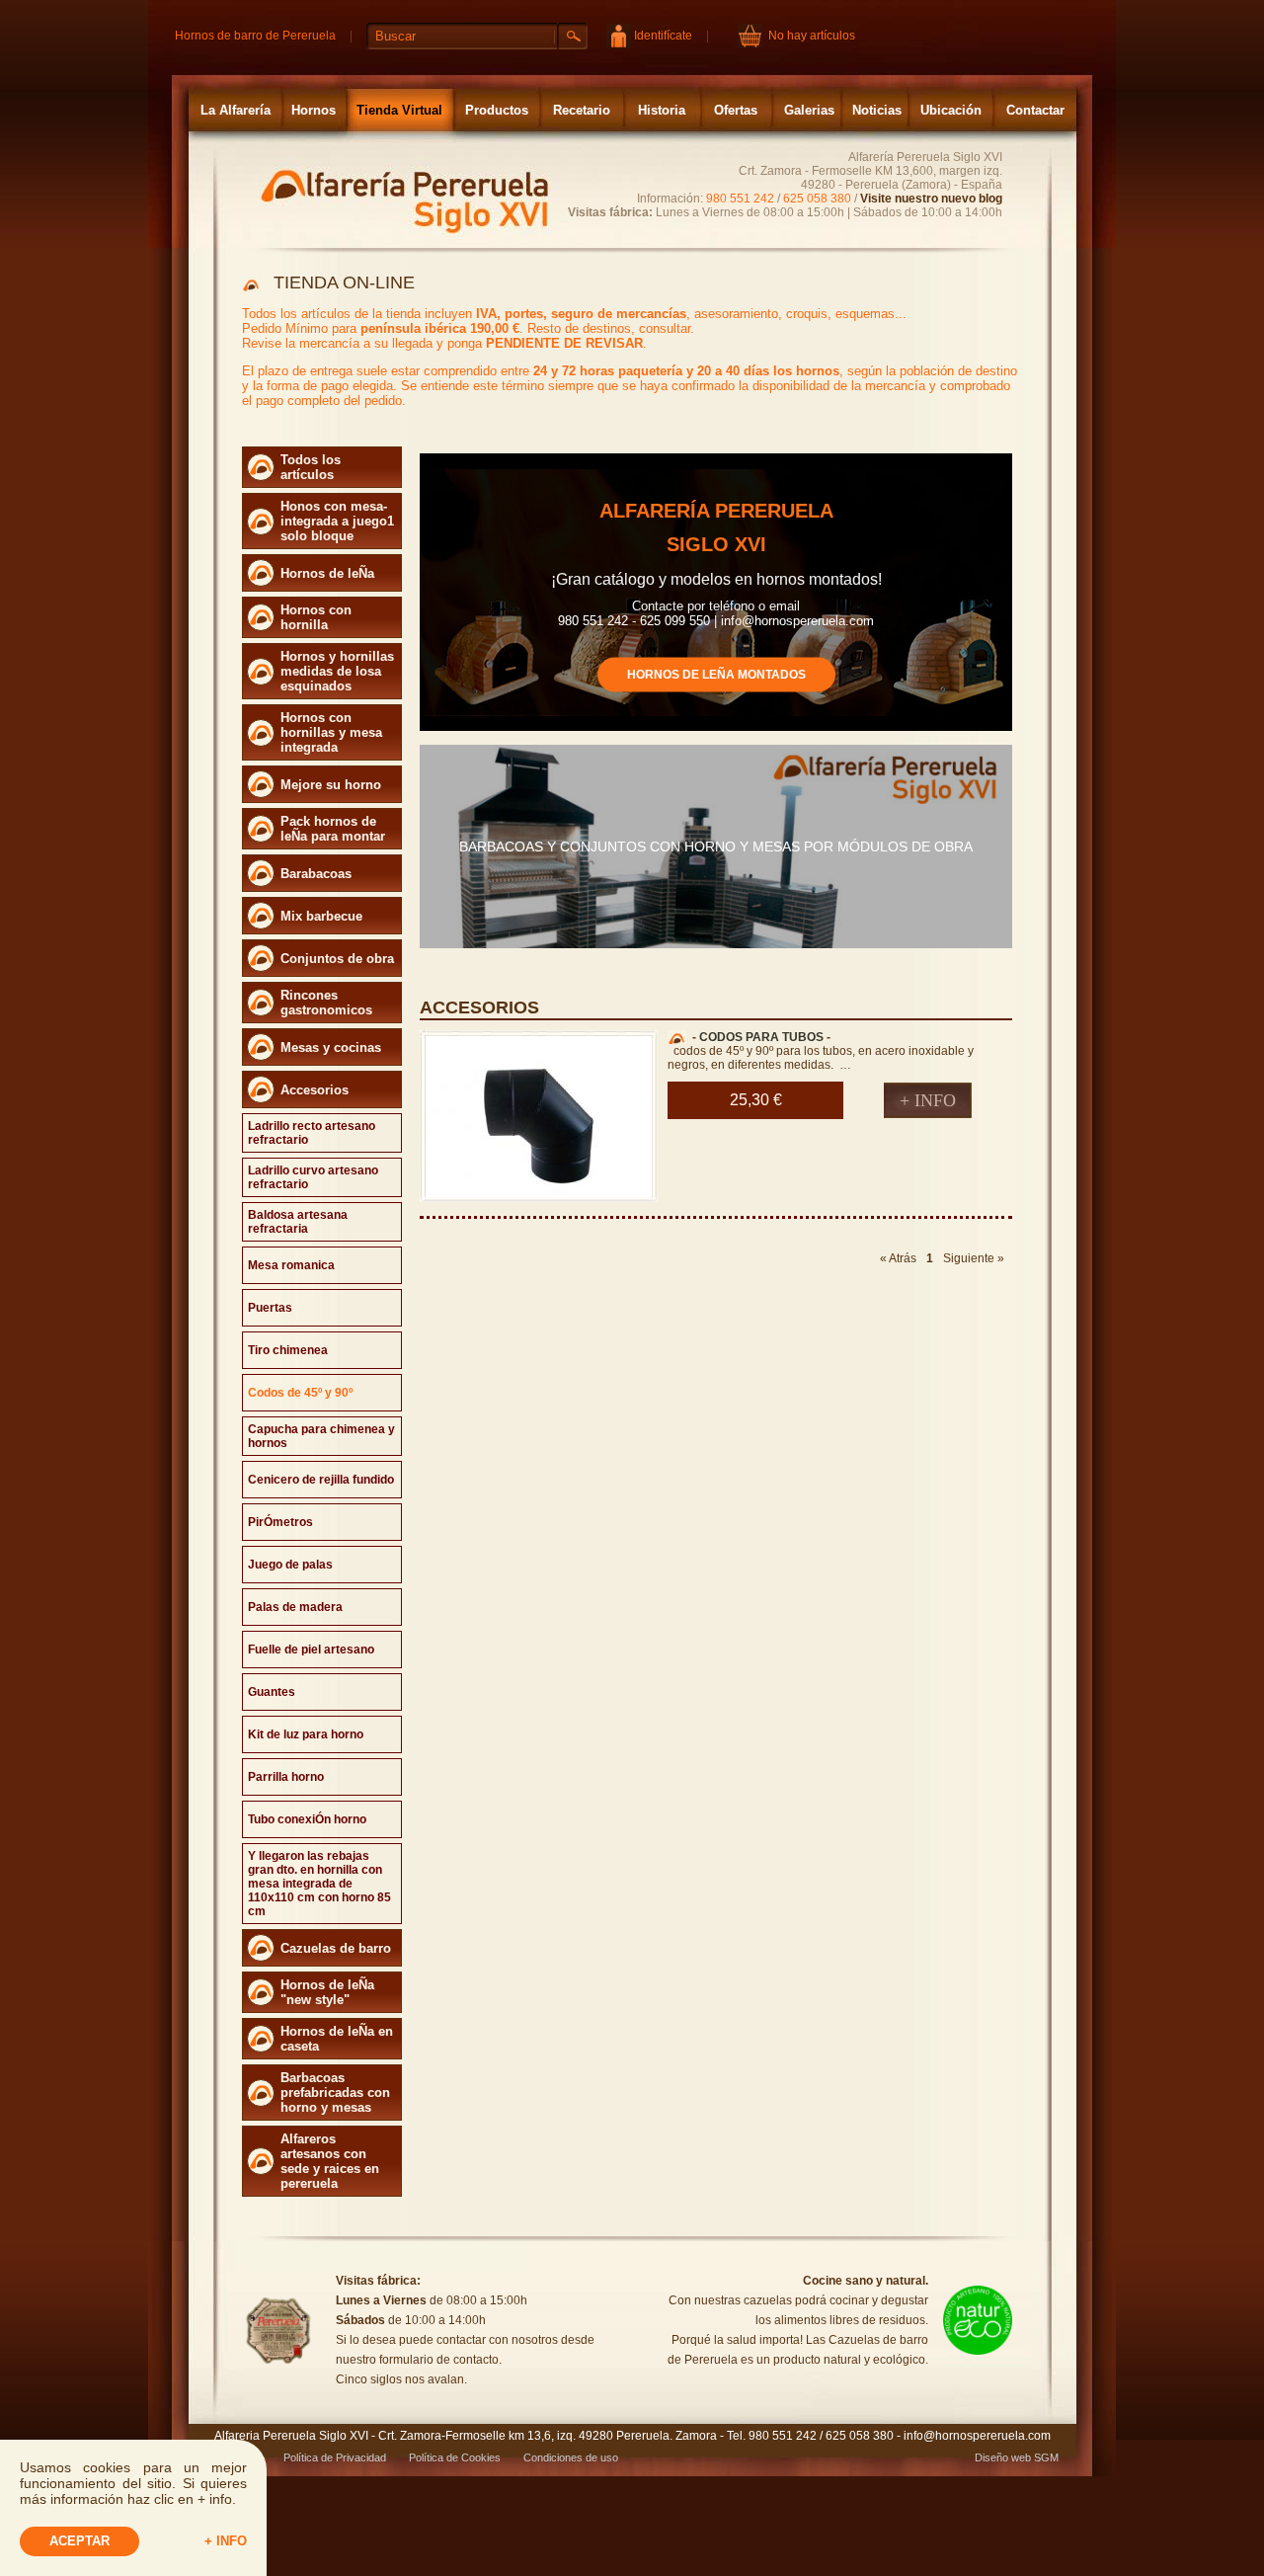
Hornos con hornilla (316, 617)
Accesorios (315, 1090)
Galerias (809, 110)
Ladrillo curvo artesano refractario (313, 1177)
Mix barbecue (321, 916)
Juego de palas (290, 1565)
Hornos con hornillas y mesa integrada (331, 732)
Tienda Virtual (399, 110)
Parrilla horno (286, 1777)
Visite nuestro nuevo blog (931, 199)
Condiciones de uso (571, 2457)
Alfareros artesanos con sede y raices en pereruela (330, 2161)
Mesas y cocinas (331, 1047)
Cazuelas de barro (336, 1948)
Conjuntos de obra (337, 959)
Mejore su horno (331, 785)
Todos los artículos (311, 467)
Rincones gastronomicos (326, 1003)
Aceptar (79, 2541)
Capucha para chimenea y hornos (321, 1436)
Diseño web (1003, 2457)
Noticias (877, 110)
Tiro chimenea (288, 1350)
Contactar (1035, 110)
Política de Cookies (455, 2457)
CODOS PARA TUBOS (761, 1037)
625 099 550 (675, 620)
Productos (497, 110)
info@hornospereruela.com (797, 620)
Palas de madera (295, 1607)
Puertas (270, 1308)
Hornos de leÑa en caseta (337, 2039)
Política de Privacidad (335, 2457)
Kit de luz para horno (306, 1734)
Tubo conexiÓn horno (307, 1819)
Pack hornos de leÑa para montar (333, 829)
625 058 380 (817, 199)
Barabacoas (316, 874)
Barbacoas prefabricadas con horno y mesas (335, 2093)
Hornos (314, 110)
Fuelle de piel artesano (311, 1650)
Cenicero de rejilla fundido (321, 1480)
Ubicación (951, 110)
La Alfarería (236, 110)
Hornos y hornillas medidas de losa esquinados (337, 671)
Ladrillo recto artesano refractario (312, 1133)
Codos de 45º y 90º (300, 1393)
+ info (226, 2541)
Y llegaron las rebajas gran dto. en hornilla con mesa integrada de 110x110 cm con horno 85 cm (319, 1884)
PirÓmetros (280, 1522)
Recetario (582, 110)
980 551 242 (740, 199)
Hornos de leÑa (327, 573)
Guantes (272, 1692)
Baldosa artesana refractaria (298, 1222)
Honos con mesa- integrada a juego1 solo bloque (337, 521)
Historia (662, 110)
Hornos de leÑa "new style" (327, 1992)
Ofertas (736, 110)
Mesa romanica (291, 1265)
